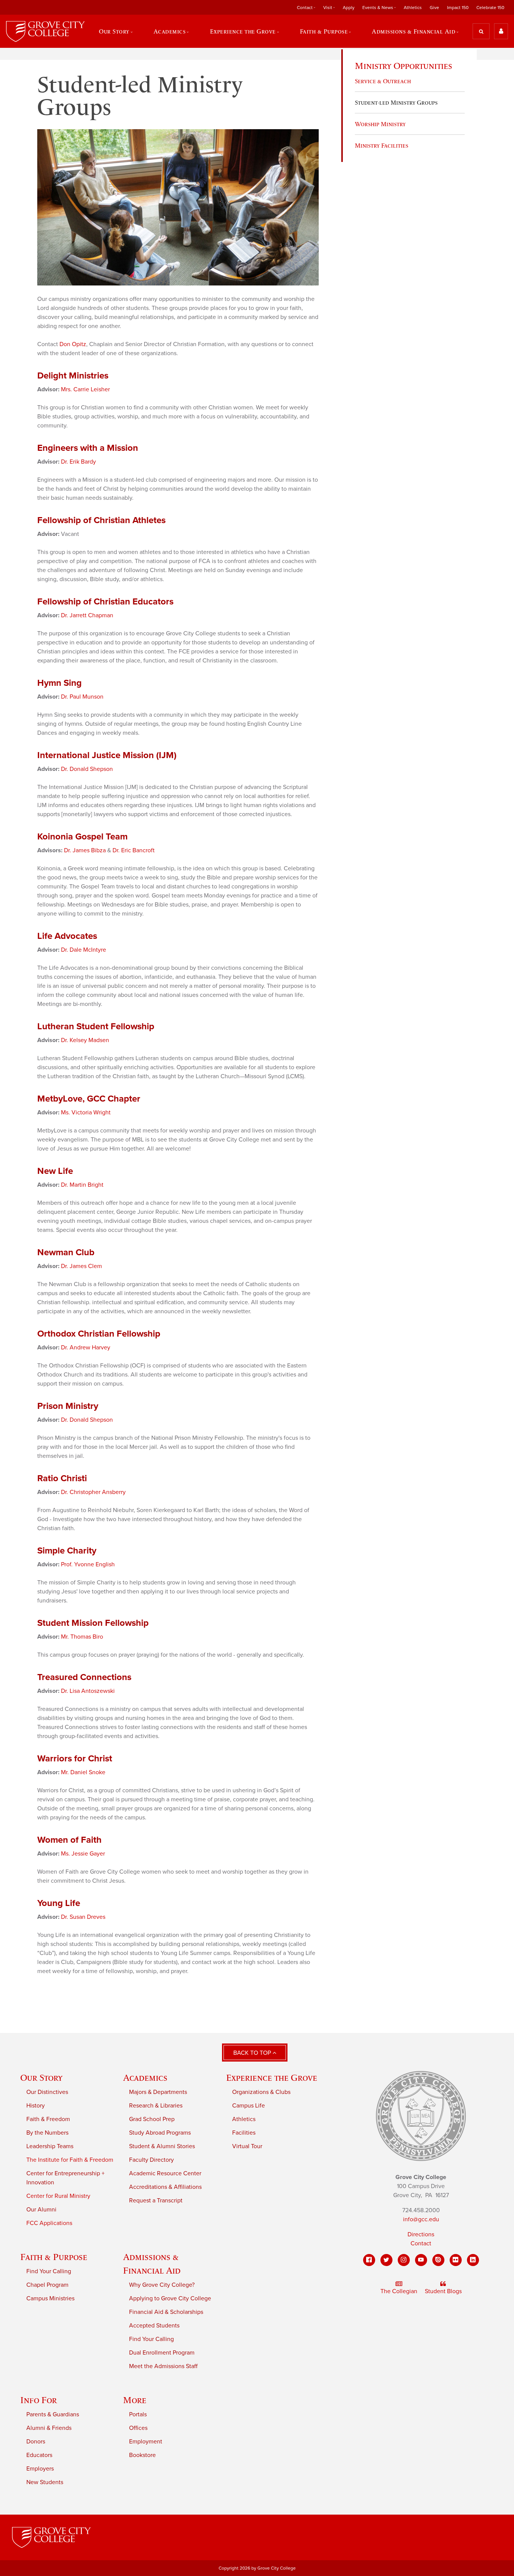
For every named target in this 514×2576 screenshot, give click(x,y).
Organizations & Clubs (261, 2092)
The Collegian (399, 2291)
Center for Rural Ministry (58, 2196)
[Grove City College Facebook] (369, 2260)
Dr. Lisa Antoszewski (88, 1691)
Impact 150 (458, 8)
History (36, 2106)
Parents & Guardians (53, 2414)
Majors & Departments (158, 2092)
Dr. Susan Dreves (83, 1917)
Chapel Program (47, 2285)
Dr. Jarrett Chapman (87, 615)
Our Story (41, 2078)
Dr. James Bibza (85, 850)
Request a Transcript (156, 2201)
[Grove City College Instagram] (404, 2260)
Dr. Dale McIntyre (84, 950)
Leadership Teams (50, 2146)
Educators (39, 2455)
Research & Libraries (156, 2106)
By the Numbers (47, 2133)
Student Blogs (443, 2291)
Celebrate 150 (490, 8)
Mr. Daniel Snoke (83, 1772)
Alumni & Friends (49, 2428)
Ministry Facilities (382, 145)
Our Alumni (41, 2210)
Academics (145, 2078)
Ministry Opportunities (404, 66)
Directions (421, 2234)
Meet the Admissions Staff (163, 2366)
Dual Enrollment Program (162, 2353)
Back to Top (253, 2053)
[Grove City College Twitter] (386, 2260)
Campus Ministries (50, 2298)
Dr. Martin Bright (82, 1185)
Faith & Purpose (54, 2257)
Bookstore (142, 2455)
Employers (40, 2469)
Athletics (413, 8)
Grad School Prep (152, 2119)
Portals (138, 2414)
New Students (45, 2482)
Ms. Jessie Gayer (83, 1854)
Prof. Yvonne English (88, 1564)
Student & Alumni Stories (162, 2146)
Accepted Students (154, 2326)
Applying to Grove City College (170, 2298)
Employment (146, 2442)
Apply (349, 8)
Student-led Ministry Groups (396, 102)
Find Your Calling (49, 2271)
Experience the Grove (272, 2078)
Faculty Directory (151, 2160)
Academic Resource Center (165, 2173)
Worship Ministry (380, 124)
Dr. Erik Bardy (78, 462)
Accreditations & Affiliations (165, 2187)
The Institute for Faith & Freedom (70, 2160)
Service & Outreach (383, 81)
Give (434, 8)
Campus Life (249, 2106)
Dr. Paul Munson (82, 697)
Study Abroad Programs (160, 2133)
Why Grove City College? (162, 2285)
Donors (36, 2442)
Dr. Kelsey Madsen (85, 1040)
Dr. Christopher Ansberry (93, 1492)
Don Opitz (73, 344)
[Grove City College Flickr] (456, 2260)
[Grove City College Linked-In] (473, 2260)
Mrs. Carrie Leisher (85, 389)
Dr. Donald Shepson (87, 769)
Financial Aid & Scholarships (166, 2312)
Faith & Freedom (48, 2119)
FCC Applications (49, 2223)
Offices (138, 2428)
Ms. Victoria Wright (86, 1113)
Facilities (244, 2133)
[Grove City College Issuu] (438, 2260)
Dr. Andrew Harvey (86, 1348)
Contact (421, 2243)
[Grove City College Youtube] (421, 2260)
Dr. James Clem (81, 1266)
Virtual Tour (247, 2146)
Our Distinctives (47, 2092)
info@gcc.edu (421, 2219)
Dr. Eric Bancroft (134, 850)
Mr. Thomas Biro (82, 1637)
